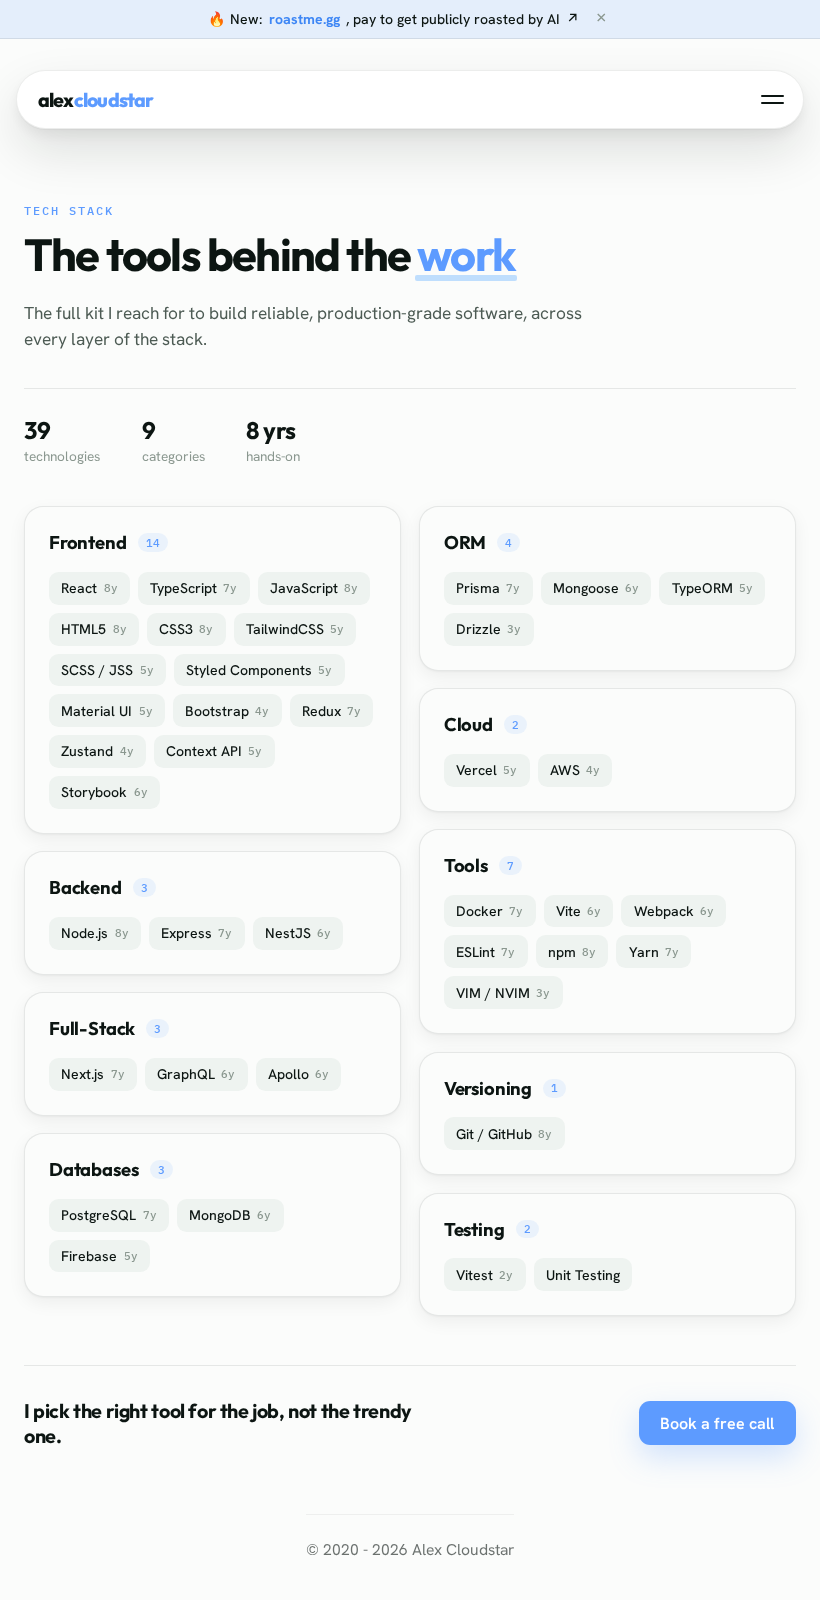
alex (96, 100)
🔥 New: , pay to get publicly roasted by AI (393, 19)
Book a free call (717, 1423)
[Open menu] (773, 100)
